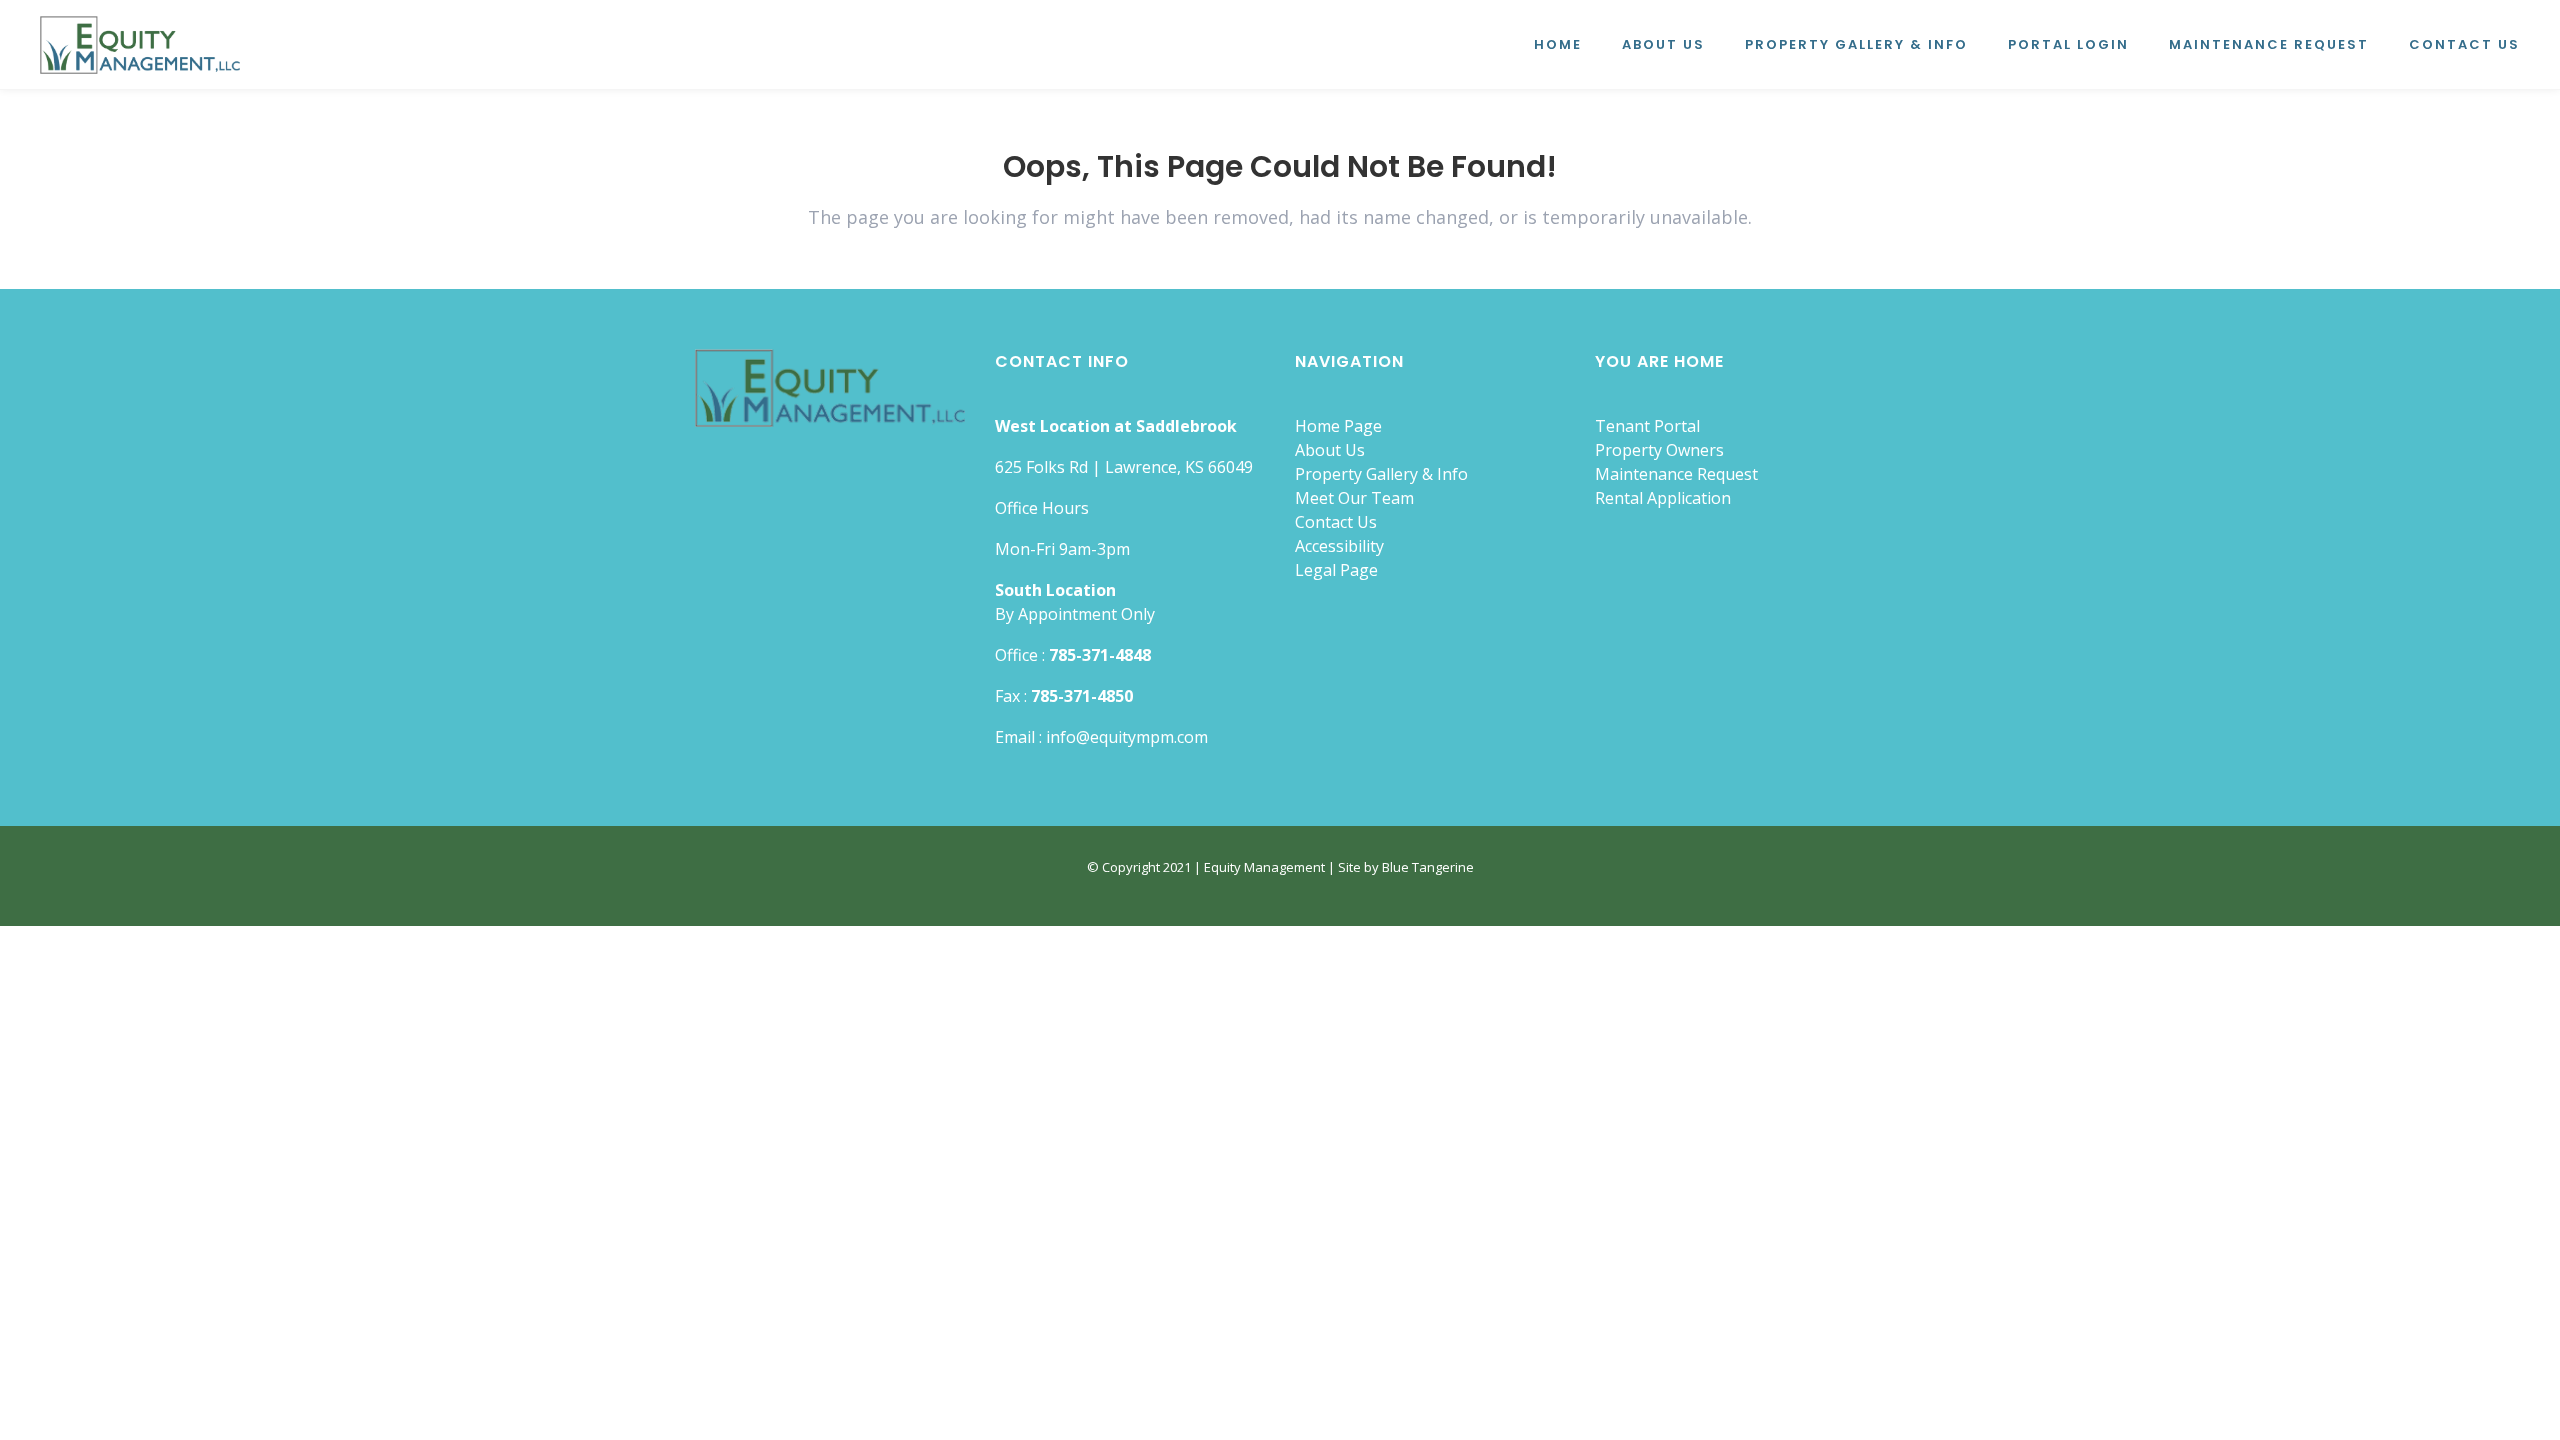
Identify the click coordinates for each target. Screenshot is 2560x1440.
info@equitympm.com (1127, 737)
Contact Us (1336, 522)
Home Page (1338, 426)
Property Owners (1659, 450)
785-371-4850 (1082, 696)
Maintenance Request (1676, 474)
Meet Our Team (1354, 498)
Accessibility (1339, 546)
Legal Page (1336, 570)
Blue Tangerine (1428, 867)
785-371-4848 (1100, 655)
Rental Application (1663, 498)
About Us (1330, 450)
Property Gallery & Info (1381, 474)
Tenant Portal (1647, 426)
